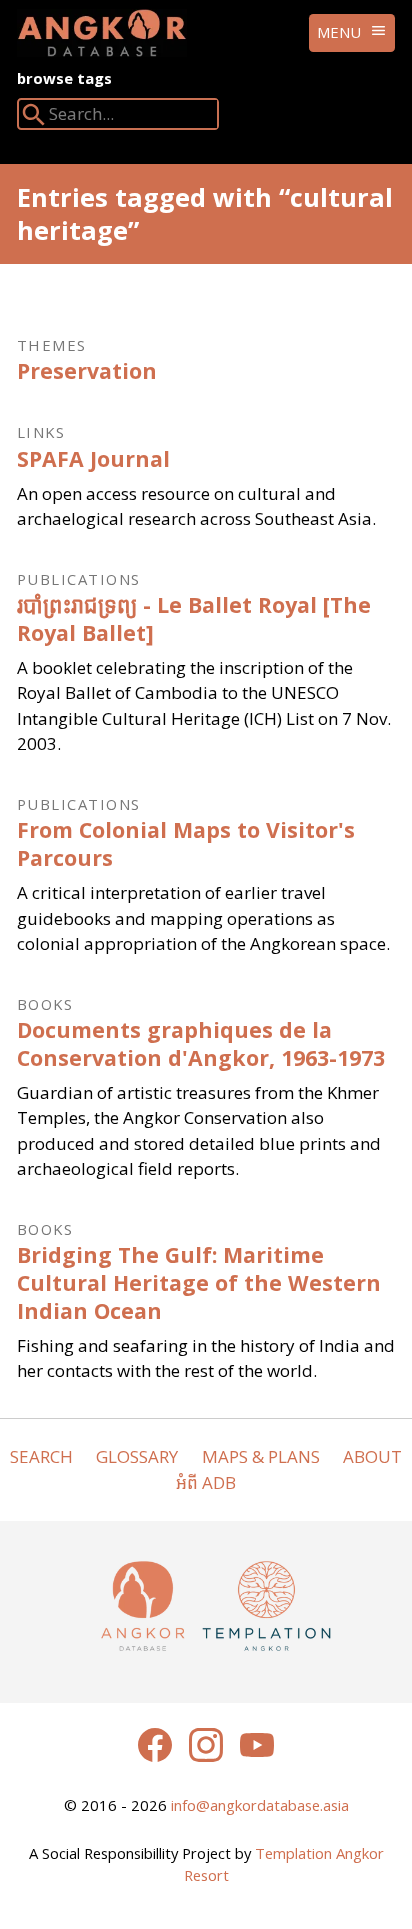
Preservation (87, 370)
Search (41, 1456)
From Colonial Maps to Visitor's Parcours (186, 843)
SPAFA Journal (93, 458)
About (372, 1456)
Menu (339, 32)
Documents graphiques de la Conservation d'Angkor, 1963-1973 (201, 1043)
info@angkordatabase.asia (260, 1805)
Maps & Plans (261, 1456)
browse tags (64, 78)
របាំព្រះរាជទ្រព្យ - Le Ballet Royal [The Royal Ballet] (194, 618)
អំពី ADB (206, 1482)
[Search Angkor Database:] (34, 118)
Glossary (137, 1456)
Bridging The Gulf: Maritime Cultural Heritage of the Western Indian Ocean (199, 1282)
